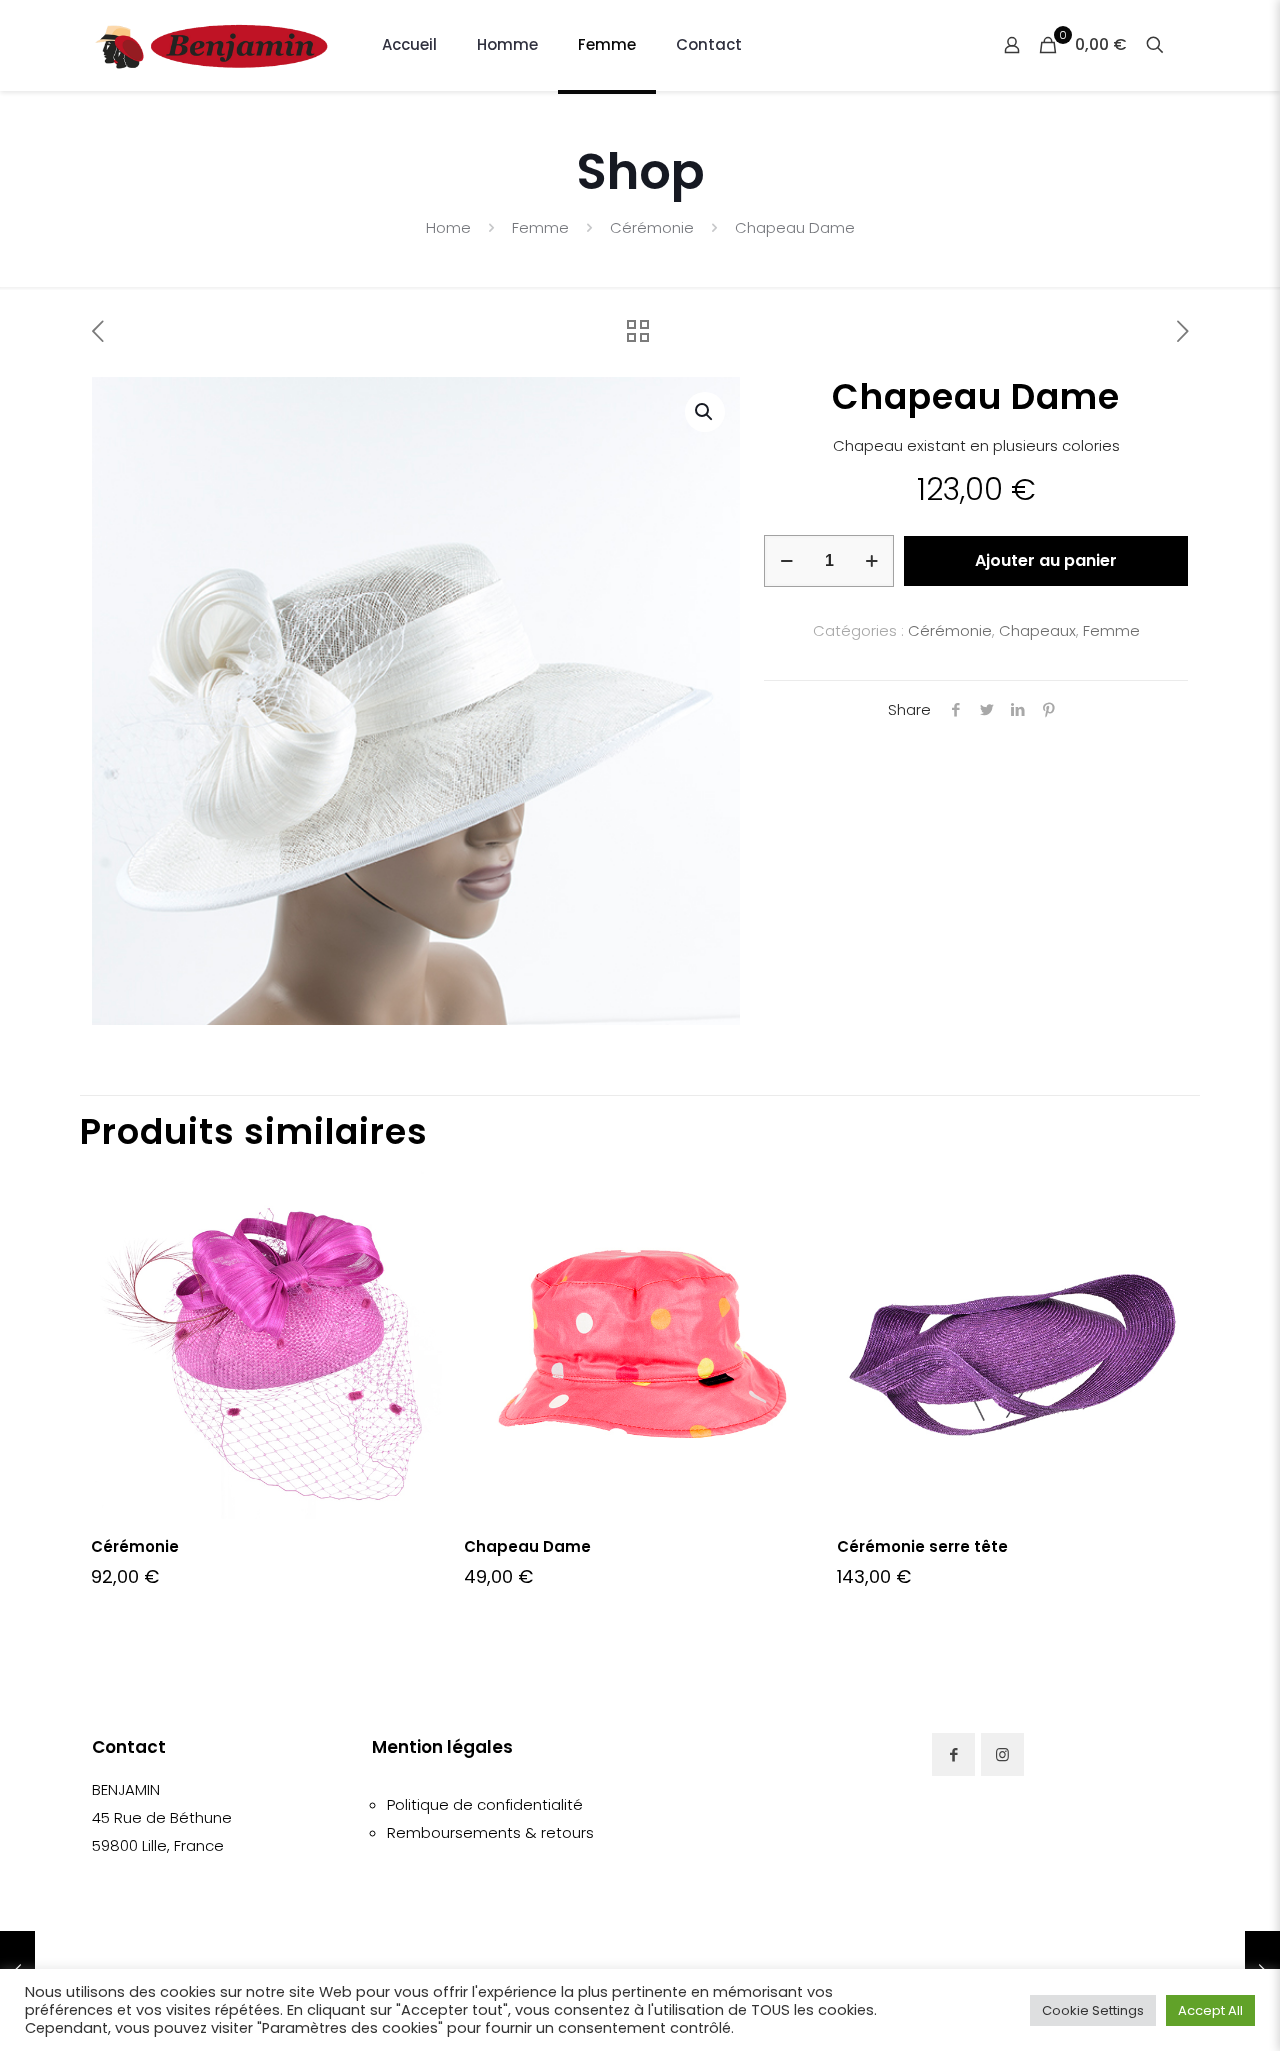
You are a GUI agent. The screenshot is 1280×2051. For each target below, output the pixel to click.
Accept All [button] (1210, 2010)
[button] (705, 412)
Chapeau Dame (527, 1546)
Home (448, 227)
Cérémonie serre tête (922, 1546)
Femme (540, 227)
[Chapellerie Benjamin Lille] (212, 45)
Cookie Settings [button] (1093, 2010)
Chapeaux (1037, 630)
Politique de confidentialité (485, 1804)
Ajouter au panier (1046, 560)
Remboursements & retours (490, 1832)
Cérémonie (652, 227)
